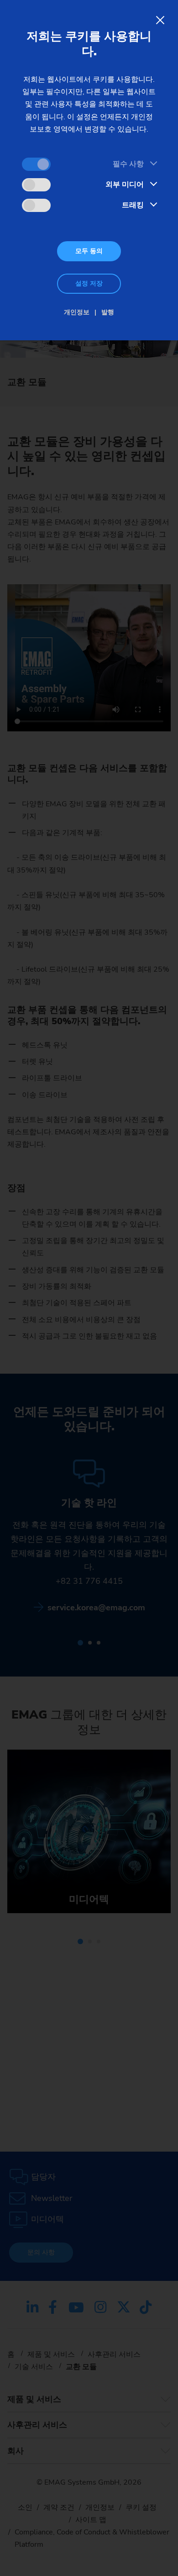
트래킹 (133, 205)
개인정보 (77, 312)
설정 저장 (89, 283)
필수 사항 (128, 164)
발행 (108, 312)
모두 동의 (89, 251)
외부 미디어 (125, 185)
